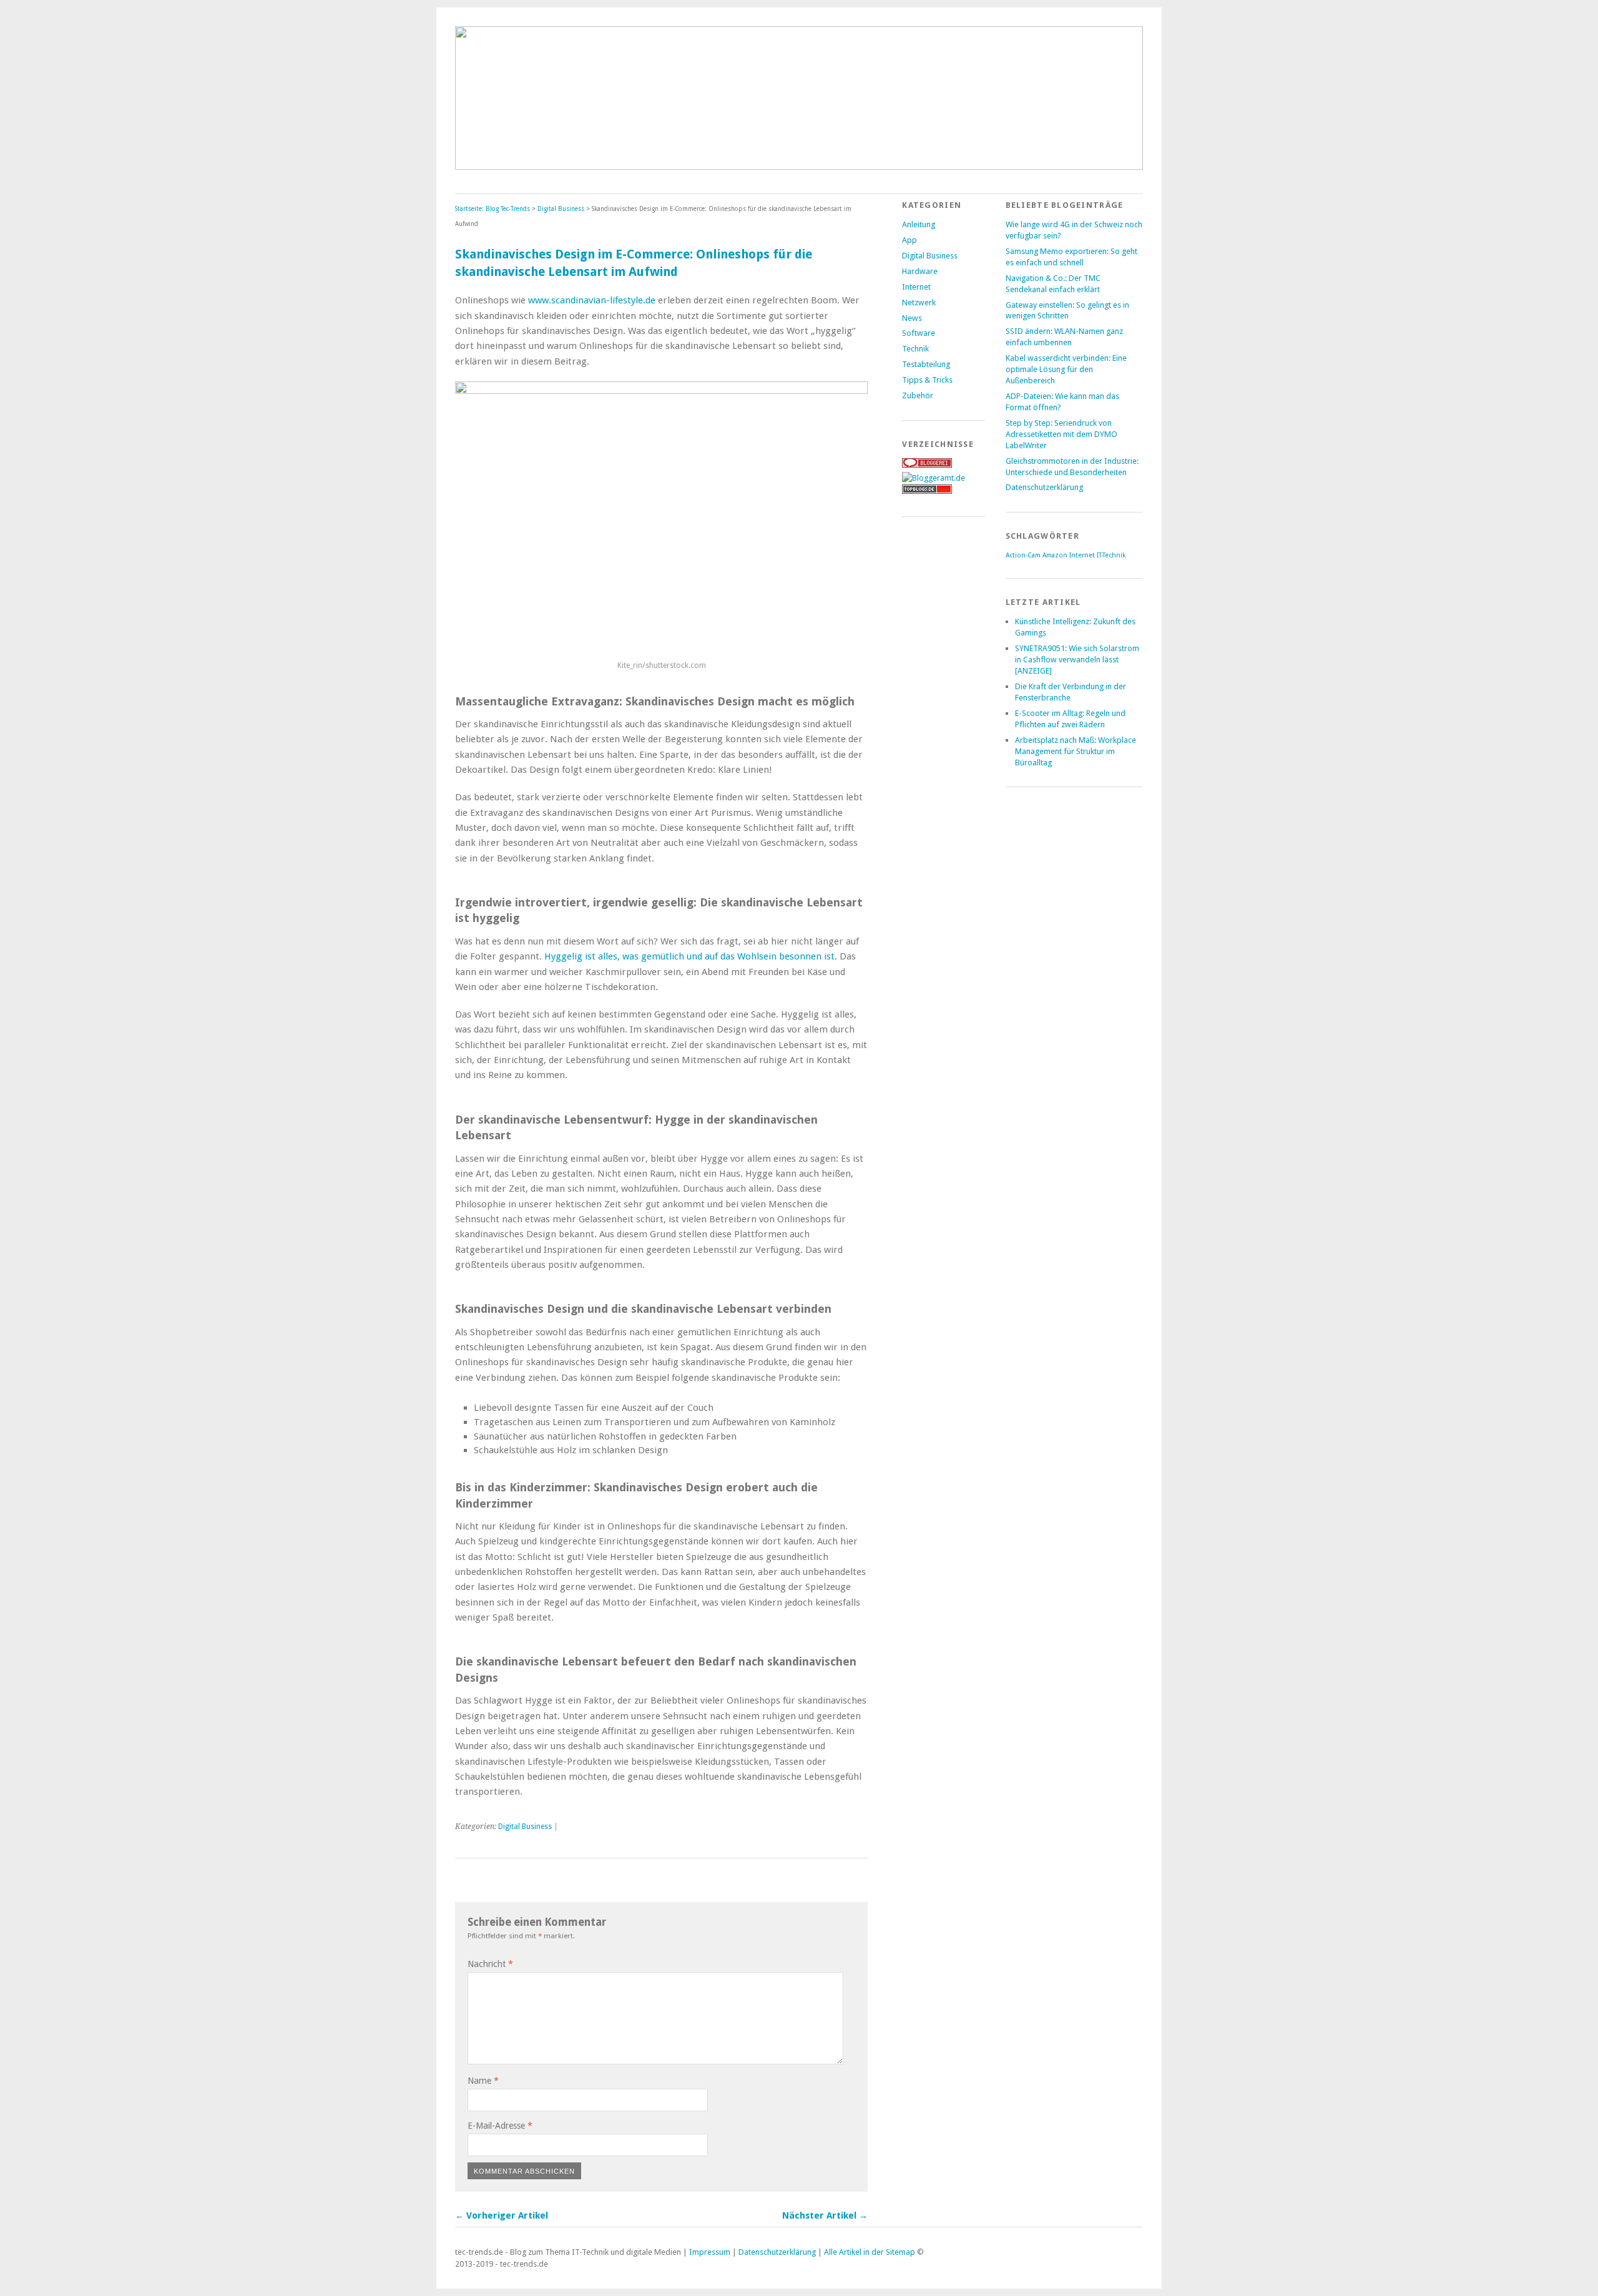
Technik (915, 349)
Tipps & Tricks (927, 380)
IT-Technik (1111, 555)
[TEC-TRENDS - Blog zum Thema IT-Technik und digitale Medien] (799, 166)
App (909, 240)
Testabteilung (926, 364)
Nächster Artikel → (825, 2215)
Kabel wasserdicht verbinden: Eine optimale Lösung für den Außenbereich (1066, 369)
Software (919, 333)
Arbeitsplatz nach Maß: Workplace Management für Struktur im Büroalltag (1076, 751)
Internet (916, 287)
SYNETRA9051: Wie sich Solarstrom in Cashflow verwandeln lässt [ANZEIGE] (1077, 660)
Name (483, 2081)
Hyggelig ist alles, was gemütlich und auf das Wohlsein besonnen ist (689, 956)
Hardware (920, 271)
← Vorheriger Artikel (502, 2215)
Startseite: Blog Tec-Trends (493, 209)
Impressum (710, 2252)
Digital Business (561, 209)
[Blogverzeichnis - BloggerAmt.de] (934, 478)
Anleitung (919, 224)
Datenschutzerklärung (1044, 487)
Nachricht (490, 1964)
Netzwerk (919, 302)
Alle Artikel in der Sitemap (870, 2252)
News (912, 318)
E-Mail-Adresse (500, 2126)
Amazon (1055, 555)
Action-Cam (1023, 555)
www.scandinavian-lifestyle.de (592, 300)
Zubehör (918, 395)
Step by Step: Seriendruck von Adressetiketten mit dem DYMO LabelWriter (1061, 434)
